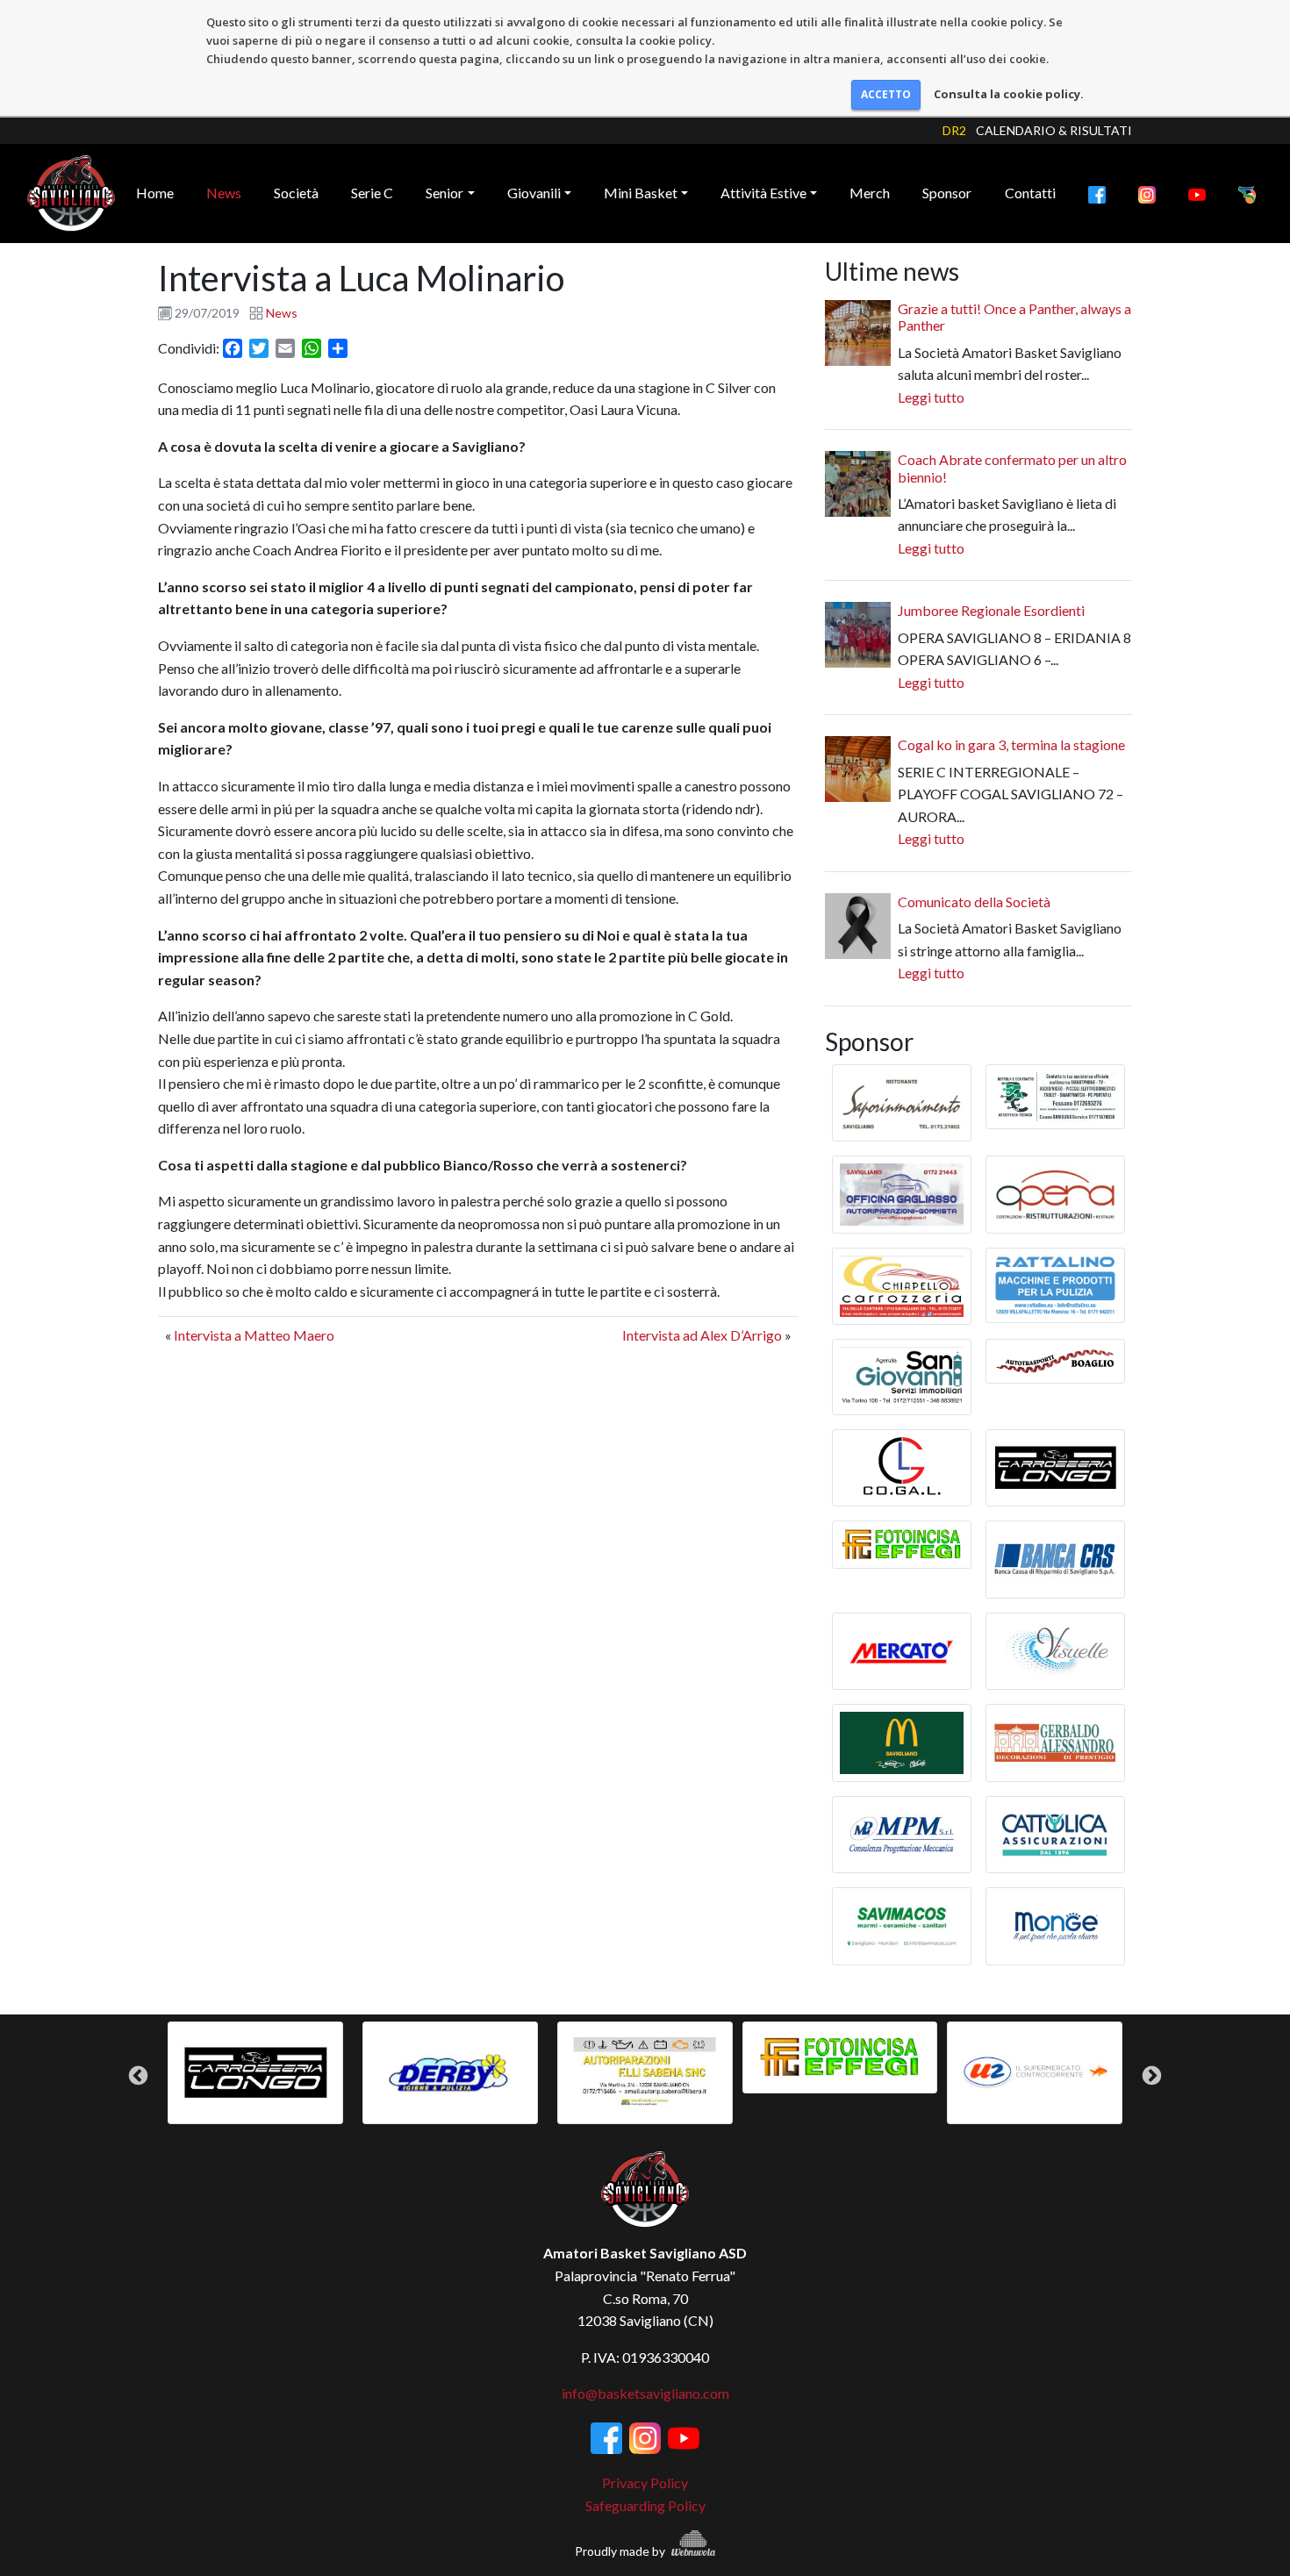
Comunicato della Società (974, 902)
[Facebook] (1097, 193)
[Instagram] (1147, 193)
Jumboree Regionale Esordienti (991, 610)
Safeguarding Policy (645, 2505)
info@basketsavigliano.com (645, 2393)
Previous (138, 2075)
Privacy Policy (645, 2483)
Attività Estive (763, 193)
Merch (870, 193)
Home (155, 193)
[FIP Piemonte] (1247, 193)
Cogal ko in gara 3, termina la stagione (1011, 744)
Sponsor (947, 193)
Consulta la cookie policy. (1009, 94)
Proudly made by (621, 2551)
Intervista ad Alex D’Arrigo (702, 1335)
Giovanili (534, 193)
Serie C (372, 193)
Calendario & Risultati (1054, 130)
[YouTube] (1197, 193)
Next (1152, 2075)
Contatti (1030, 193)
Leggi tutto (931, 397)
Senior (444, 193)
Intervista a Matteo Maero (254, 1335)
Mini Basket (641, 193)
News (224, 193)
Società (296, 193)
